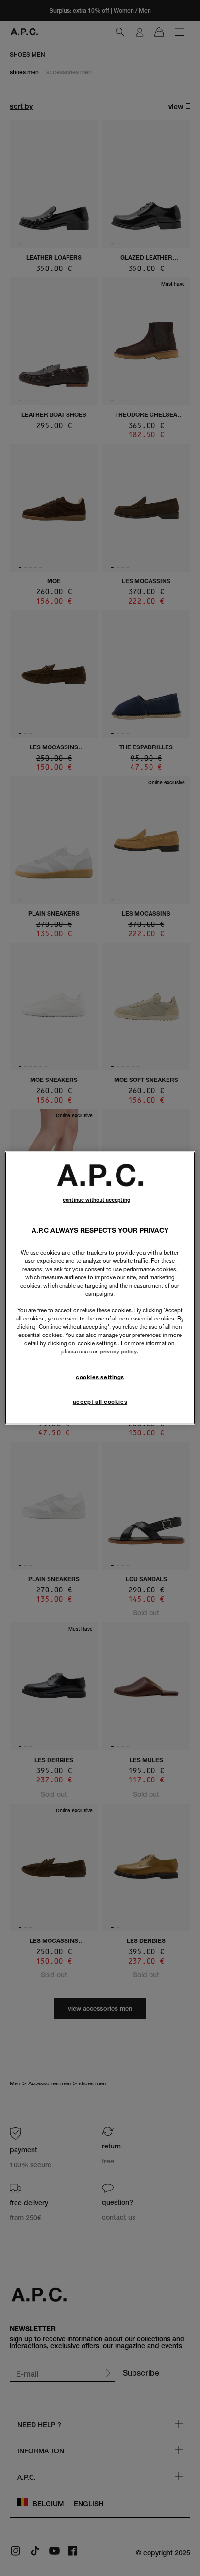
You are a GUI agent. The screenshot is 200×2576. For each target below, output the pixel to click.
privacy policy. (119, 1352)
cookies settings (100, 1377)
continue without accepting (96, 1200)
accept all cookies (100, 1402)
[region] (100, 1288)
